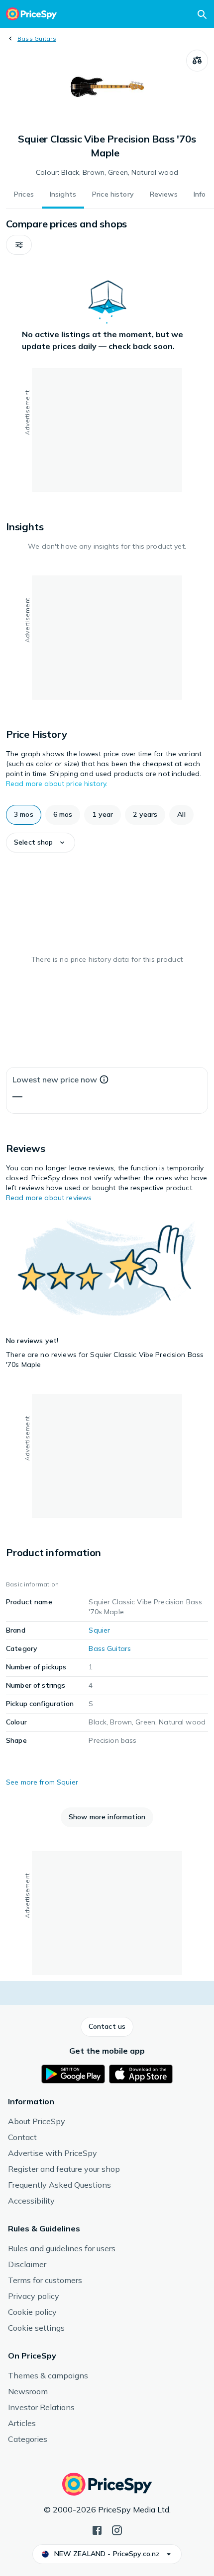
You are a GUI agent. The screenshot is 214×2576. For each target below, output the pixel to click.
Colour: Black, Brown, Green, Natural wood (107, 172)
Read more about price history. (57, 784)
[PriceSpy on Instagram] (117, 2529)
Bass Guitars (37, 38)
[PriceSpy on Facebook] (97, 2529)
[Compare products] (197, 61)
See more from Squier (42, 1782)
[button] (19, 245)
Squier (99, 1630)
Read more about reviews (49, 1198)
